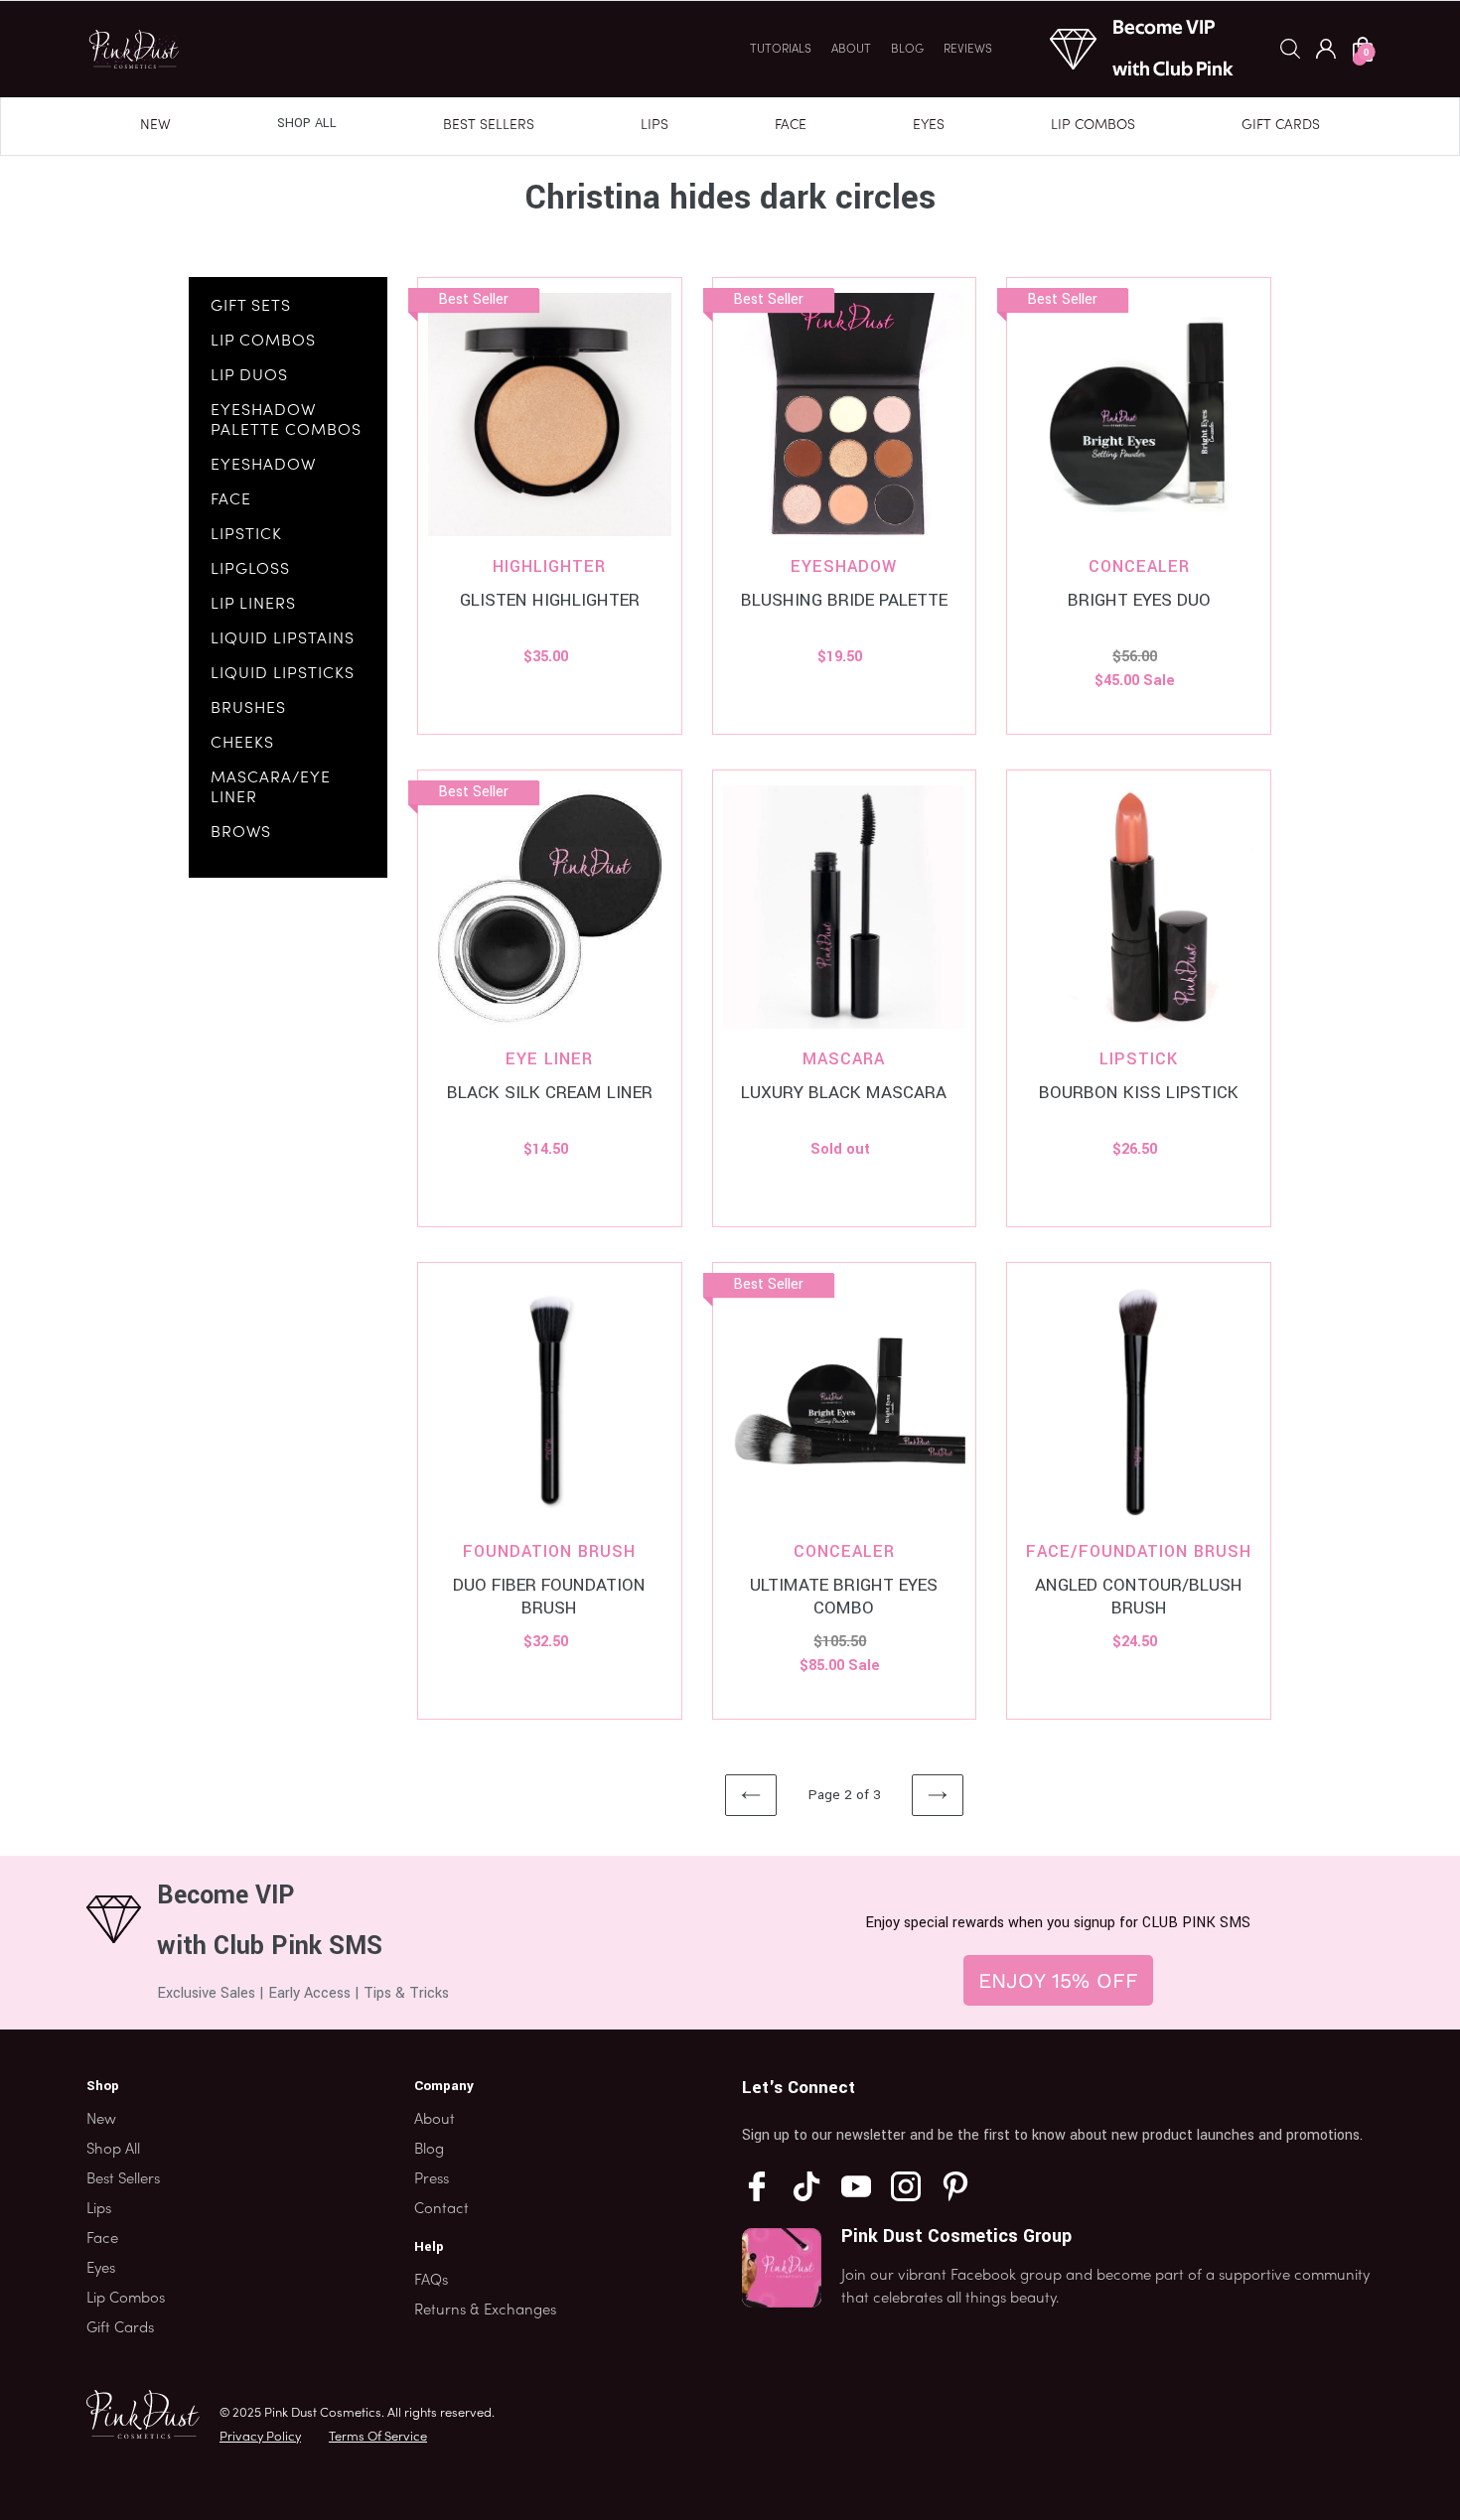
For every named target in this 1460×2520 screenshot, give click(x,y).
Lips (655, 126)
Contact (441, 2209)
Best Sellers (489, 126)
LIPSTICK (246, 535)
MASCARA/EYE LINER (271, 788)
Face (791, 126)
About (851, 50)
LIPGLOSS (250, 570)
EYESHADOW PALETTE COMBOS (286, 421)
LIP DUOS (249, 376)
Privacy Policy (260, 2438)
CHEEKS (242, 744)
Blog (907, 50)
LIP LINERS (253, 605)
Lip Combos (1093, 126)
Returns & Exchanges (485, 2310)
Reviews (968, 50)
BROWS (241, 833)
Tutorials (781, 50)
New (155, 126)
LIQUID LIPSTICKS (283, 674)
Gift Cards (1281, 126)
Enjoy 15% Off (1058, 1980)
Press (432, 2179)
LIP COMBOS (263, 342)
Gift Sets (251, 307)
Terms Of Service (378, 2438)
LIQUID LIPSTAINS (283, 639)
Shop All (307, 123)
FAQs (431, 2281)
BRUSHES (248, 709)
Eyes (929, 126)
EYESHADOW (263, 466)
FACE (231, 500)
